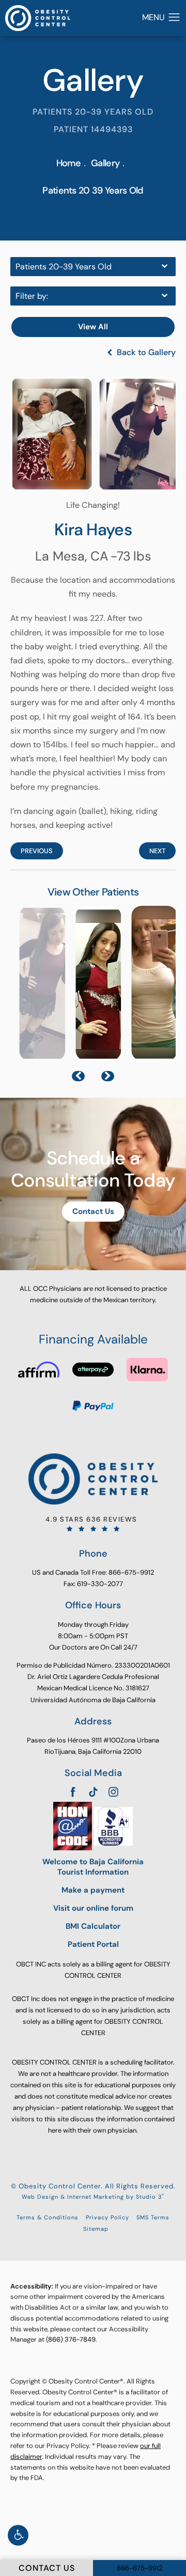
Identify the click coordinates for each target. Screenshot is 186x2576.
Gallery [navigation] (105, 163)
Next (157, 851)
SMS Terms (153, 2217)
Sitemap (96, 2229)
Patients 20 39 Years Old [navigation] (93, 190)
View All (93, 327)
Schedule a (93, 1169)
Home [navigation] (68, 163)
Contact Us (93, 1211)
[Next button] (108, 1076)
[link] (93, 1524)
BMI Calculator (93, 1926)
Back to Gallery (145, 353)
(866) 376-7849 (71, 2339)
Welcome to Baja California (93, 1867)
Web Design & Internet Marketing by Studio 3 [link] (93, 2196)
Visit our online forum (93, 1908)
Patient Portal (93, 1945)
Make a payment (93, 1890)
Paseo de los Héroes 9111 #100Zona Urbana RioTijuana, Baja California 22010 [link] (93, 1746)
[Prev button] (78, 1076)
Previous (37, 851)
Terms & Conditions (48, 2217)
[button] (18, 2535)
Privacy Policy (107, 2217)
